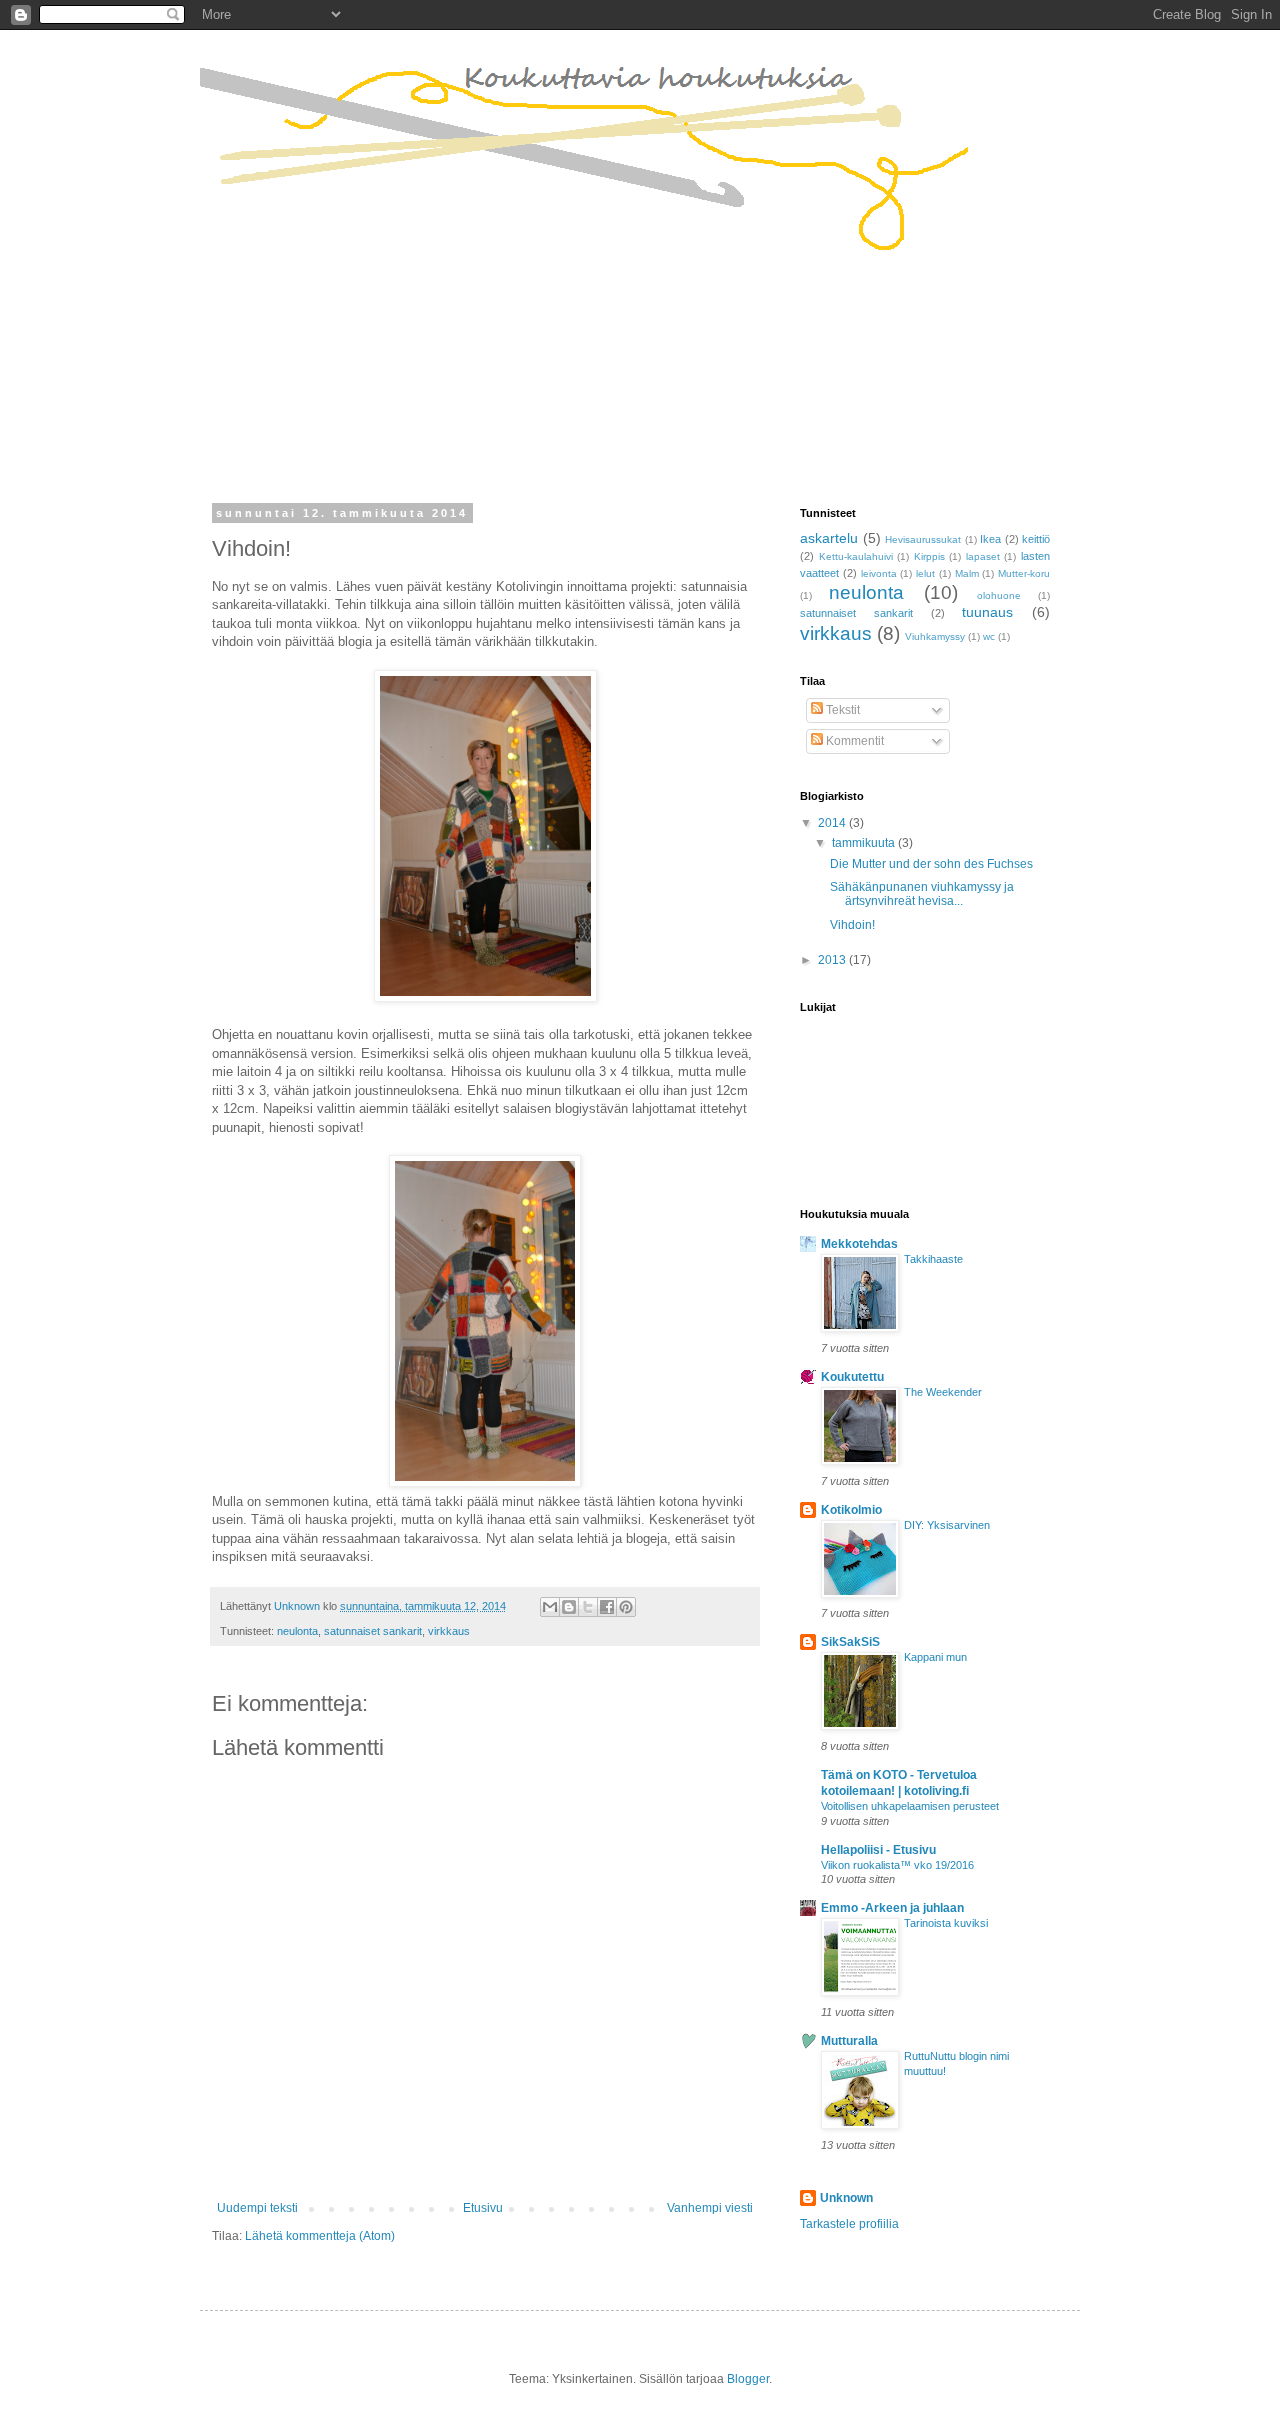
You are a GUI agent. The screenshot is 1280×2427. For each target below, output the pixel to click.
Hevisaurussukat (923, 539)
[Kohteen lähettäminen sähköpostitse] (550, 1607)
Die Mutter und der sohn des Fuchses (931, 864)
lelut (925, 573)
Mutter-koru (1024, 573)
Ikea (990, 539)
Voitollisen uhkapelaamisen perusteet (910, 1806)
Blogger (748, 2379)
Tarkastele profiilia (849, 2224)
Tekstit (841, 710)
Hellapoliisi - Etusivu (878, 1850)
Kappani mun (935, 1657)
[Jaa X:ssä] (588, 1607)
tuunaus (987, 612)
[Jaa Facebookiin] (607, 1607)
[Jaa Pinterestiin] (626, 1607)
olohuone (999, 595)
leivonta (879, 573)
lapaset (983, 556)
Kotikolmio (851, 1510)
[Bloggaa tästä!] (569, 1607)
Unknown (846, 2198)
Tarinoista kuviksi (946, 1923)
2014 (833, 823)
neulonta (297, 1631)
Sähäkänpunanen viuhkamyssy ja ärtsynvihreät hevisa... (922, 894)
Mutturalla (849, 2041)
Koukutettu (852, 1377)
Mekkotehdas (859, 1244)
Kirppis (929, 556)
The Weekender (943, 1392)
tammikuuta (865, 843)
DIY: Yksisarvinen (947, 1525)
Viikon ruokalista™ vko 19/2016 (897, 1865)
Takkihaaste (933, 1259)
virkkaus (449, 1631)
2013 (833, 960)
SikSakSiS (850, 1642)
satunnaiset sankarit (373, 1631)
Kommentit (853, 741)
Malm (967, 573)
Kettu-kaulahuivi (856, 556)
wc (989, 636)
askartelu (829, 538)
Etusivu (483, 2208)
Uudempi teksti (257, 2208)
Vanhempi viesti (710, 2208)
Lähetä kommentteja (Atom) (320, 2236)
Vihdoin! (852, 925)
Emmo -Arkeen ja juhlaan (892, 1908)
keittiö (1036, 539)
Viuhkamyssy (935, 636)
